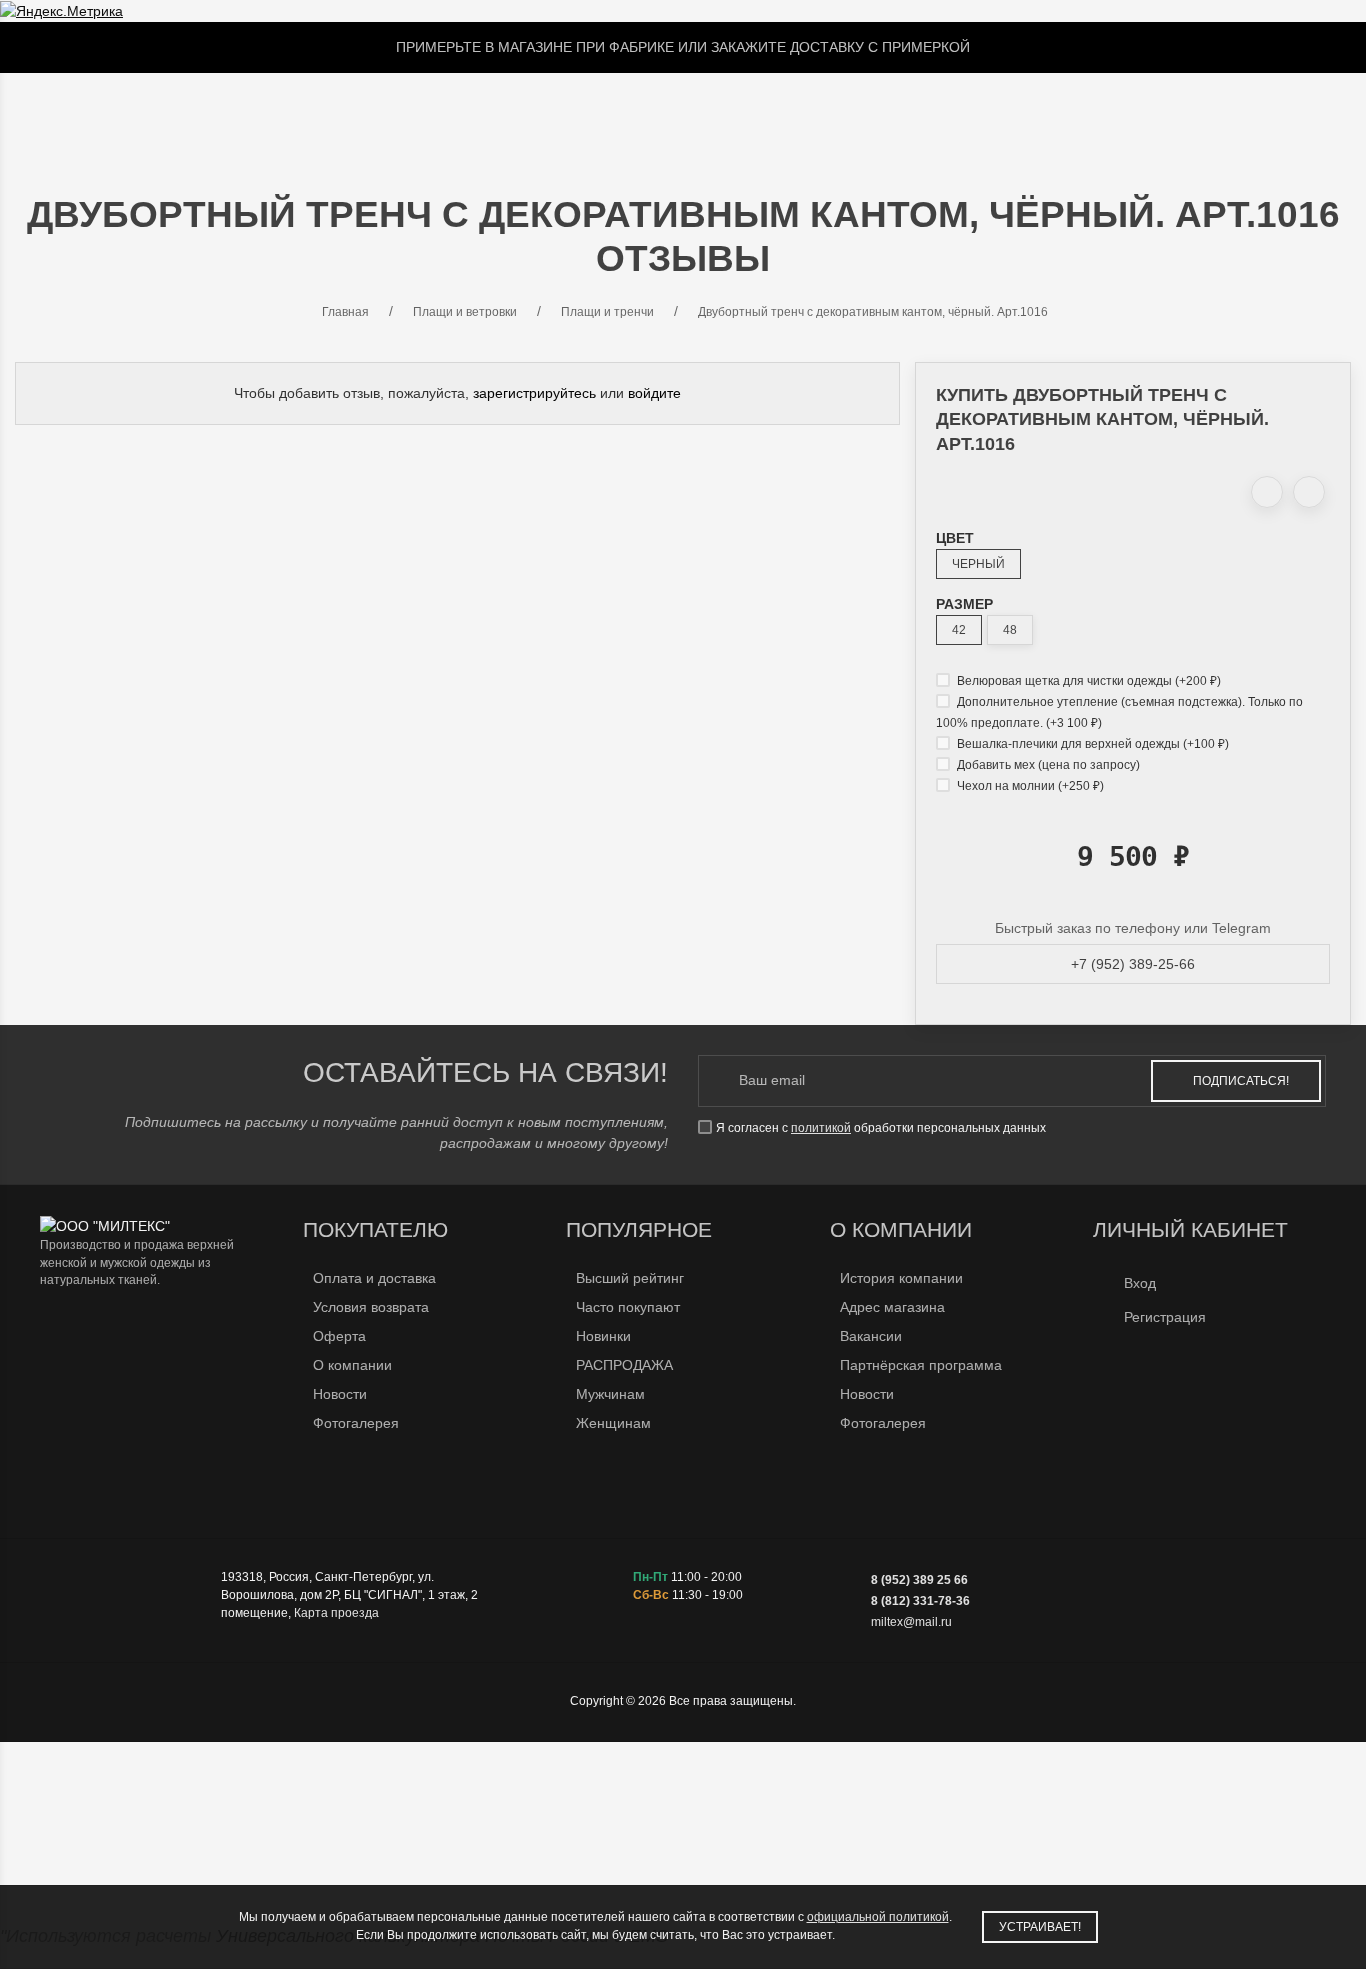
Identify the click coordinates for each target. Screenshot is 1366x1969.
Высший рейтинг (630, 1278)
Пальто (254, 112)
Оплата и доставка (374, 1278)
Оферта (339, 1336)
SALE (176, 112)
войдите (654, 393)
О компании (352, 1365)
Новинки (603, 1336)
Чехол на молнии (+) (1029, 786)
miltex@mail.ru (911, 1622)
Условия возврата (371, 1307)
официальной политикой (878, 1917)
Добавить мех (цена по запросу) (1047, 765)
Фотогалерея (356, 1423)
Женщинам (613, 1423)
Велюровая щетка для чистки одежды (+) (1087, 681)
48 (1010, 630)
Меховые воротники (791, 112)
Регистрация (1165, 1317)
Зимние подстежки (600, 112)
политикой (821, 1128)
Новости (340, 1394)
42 (959, 630)
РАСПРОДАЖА (624, 1365)
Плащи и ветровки (403, 112)
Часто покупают (628, 1307)
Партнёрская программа (921, 1365)
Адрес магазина (892, 1307)
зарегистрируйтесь (534, 393)
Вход (1140, 1283)
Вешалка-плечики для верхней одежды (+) (1091, 744)
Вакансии (871, 1336)
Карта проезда (336, 1613)
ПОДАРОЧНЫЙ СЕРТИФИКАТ (1007, 112)
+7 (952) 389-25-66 (1133, 964)
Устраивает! (1040, 1927)
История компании (901, 1278)
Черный (978, 564)
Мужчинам (610, 1394)
